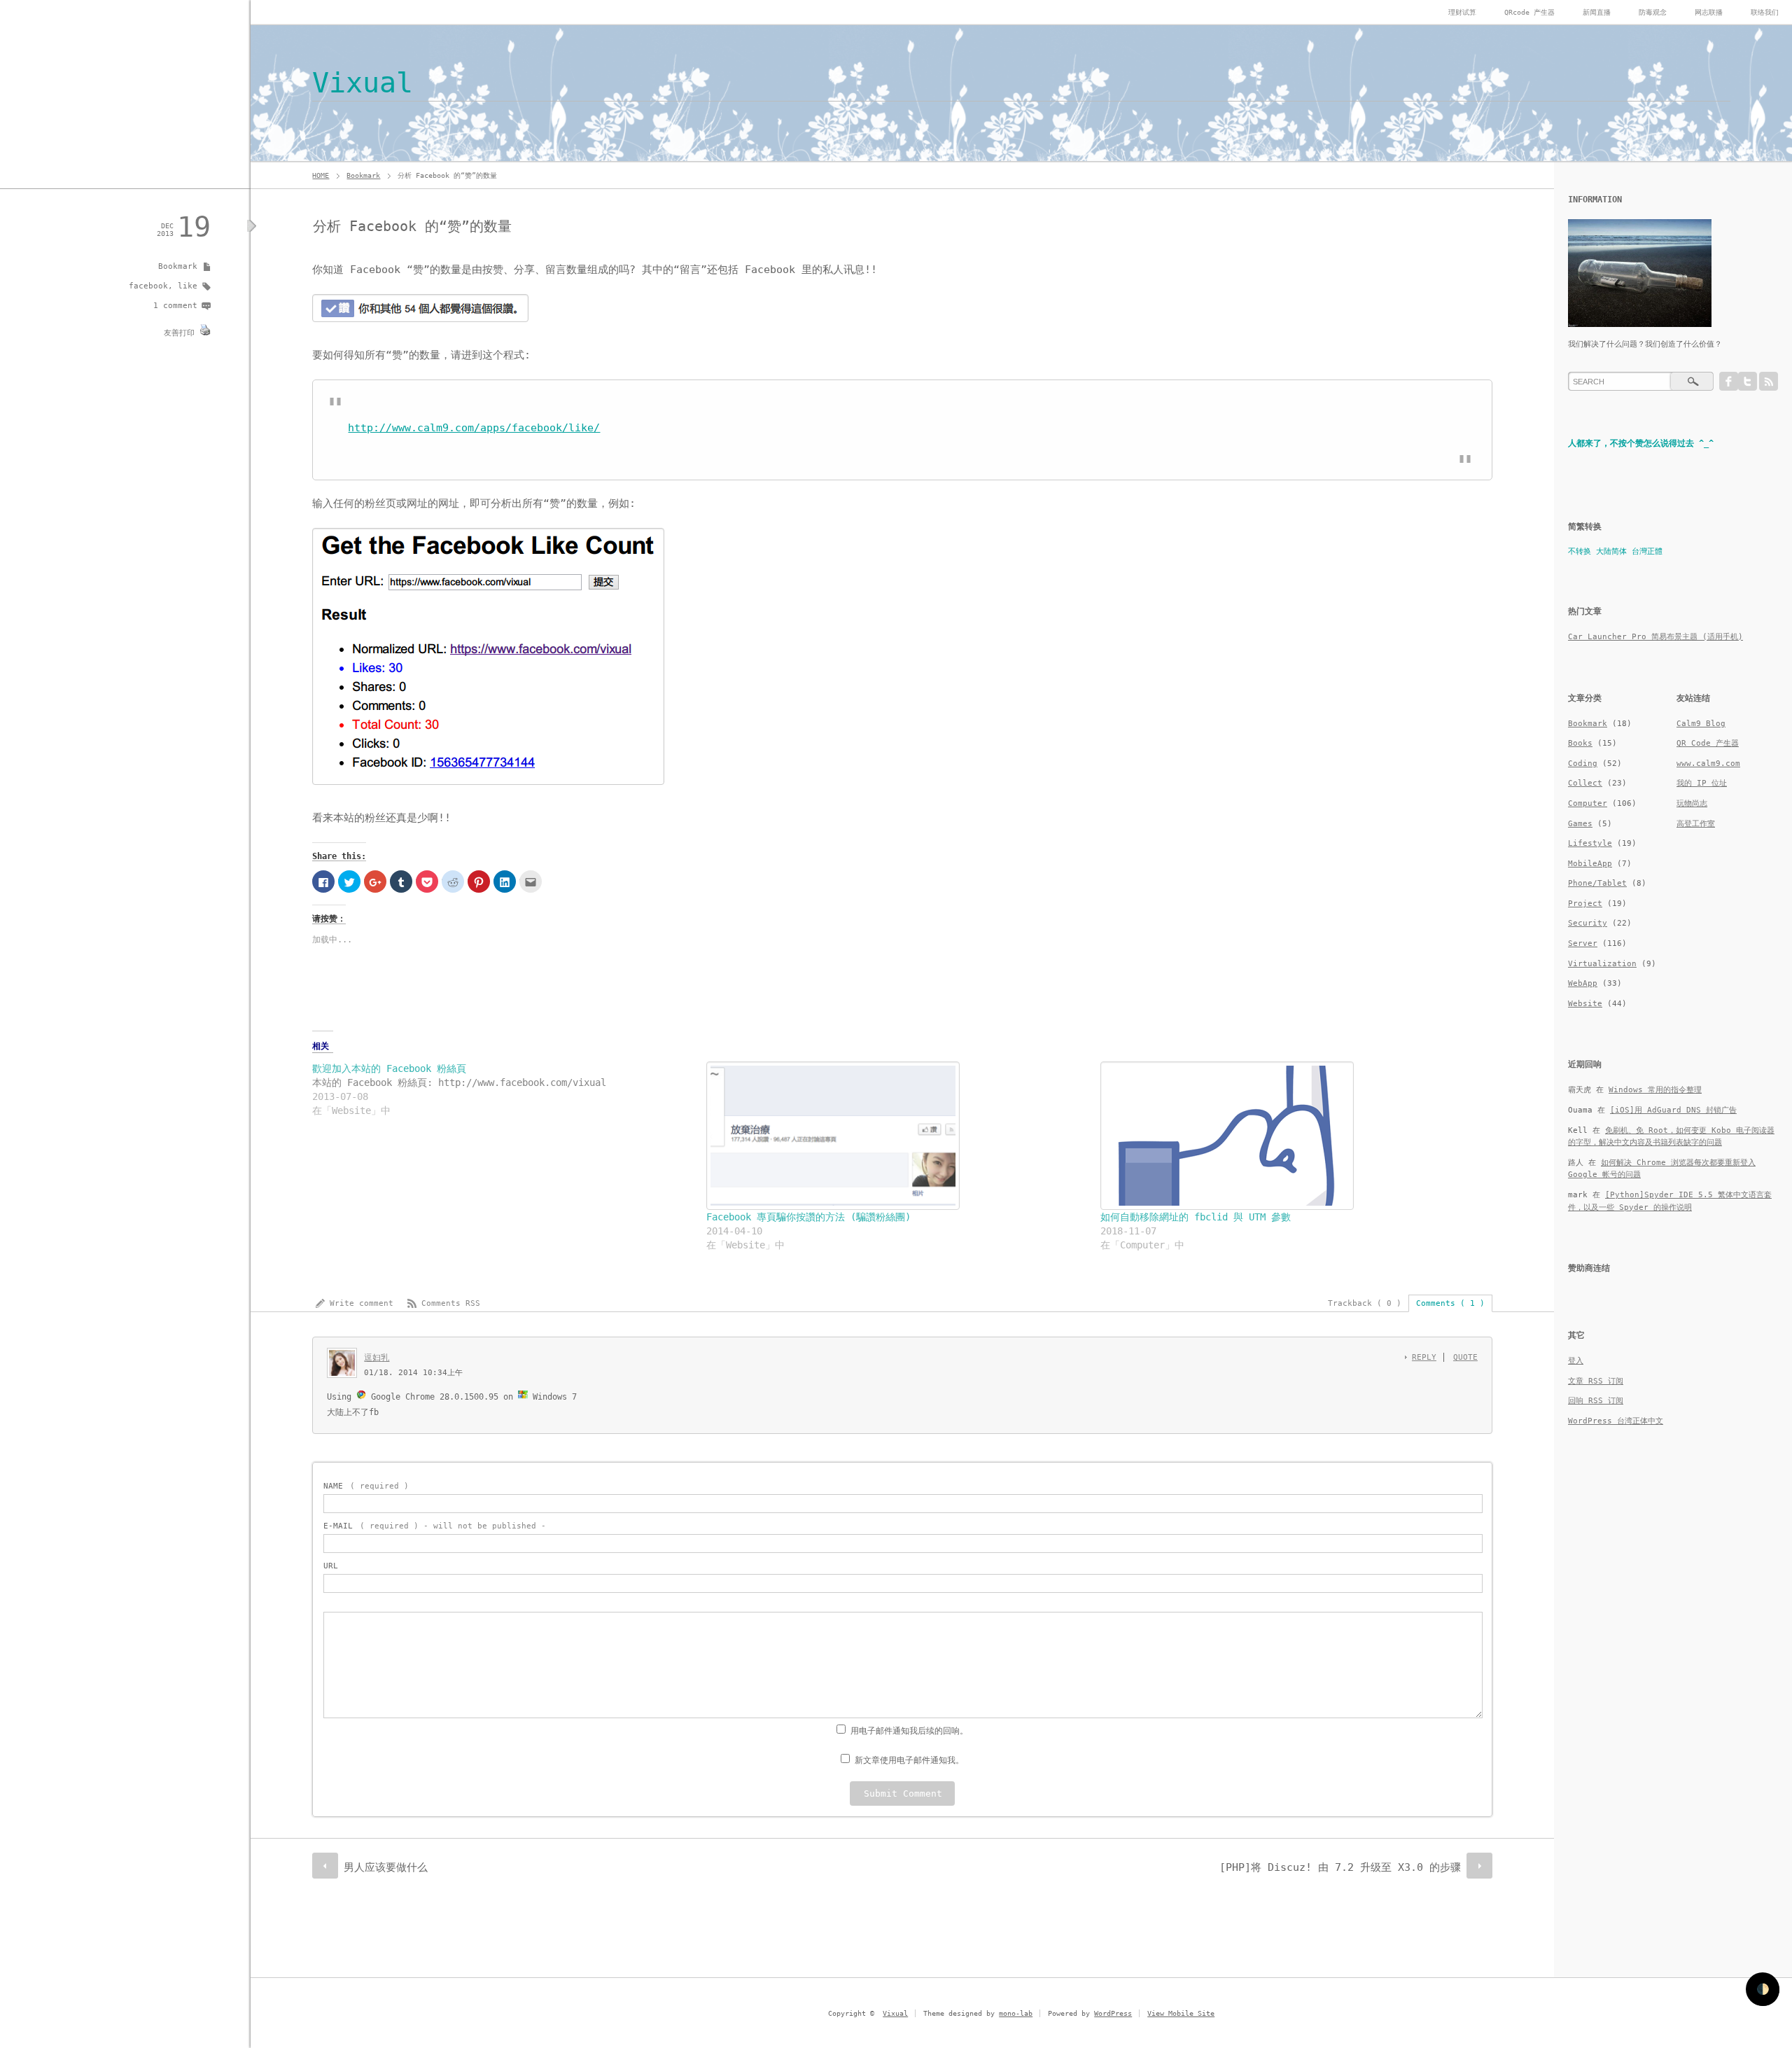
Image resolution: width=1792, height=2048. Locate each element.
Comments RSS (451, 1303)
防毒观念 (1653, 12)
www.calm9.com (1708, 764)
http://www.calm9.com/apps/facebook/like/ (474, 428)
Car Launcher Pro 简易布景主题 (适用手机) (1655, 637)
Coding (1583, 764)
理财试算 (1462, 12)
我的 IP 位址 (1702, 783)
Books (1580, 743)
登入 (1576, 1361)
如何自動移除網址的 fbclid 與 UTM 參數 (1196, 1217)
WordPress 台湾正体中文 (1616, 1421)
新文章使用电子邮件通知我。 (909, 1760)
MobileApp (1590, 864)
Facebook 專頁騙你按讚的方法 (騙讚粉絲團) (808, 1217)
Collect (1585, 783)
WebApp (1583, 983)
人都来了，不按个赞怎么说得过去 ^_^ (1641, 443)
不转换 (1580, 551)
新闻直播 (1597, 12)
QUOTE (1465, 1357)
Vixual (363, 83)
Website (1585, 1004)
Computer (1588, 803)
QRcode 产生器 (1529, 12)
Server (1583, 943)
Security (1588, 923)
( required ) (366, 1486)
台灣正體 (1647, 551)
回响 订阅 (1596, 1401)
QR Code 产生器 (1708, 743)
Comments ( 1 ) (1450, 1303)
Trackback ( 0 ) (1365, 1303)
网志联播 (1709, 12)
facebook (148, 286)
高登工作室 (1696, 824)
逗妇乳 (377, 1358)
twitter (1748, 381)
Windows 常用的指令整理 (1655, 1090)
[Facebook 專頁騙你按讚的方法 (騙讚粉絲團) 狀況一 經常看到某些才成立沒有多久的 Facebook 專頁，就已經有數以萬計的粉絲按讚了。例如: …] (896, 1136)
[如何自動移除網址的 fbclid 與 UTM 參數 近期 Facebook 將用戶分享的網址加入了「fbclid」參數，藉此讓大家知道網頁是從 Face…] (1290, 1136)
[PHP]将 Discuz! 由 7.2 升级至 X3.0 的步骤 (1340, 1867)
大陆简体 (1611, 551)
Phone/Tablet (1597, 883)
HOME (321, 175)
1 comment (175, 306)
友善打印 (179, 333)
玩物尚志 (1692, 803)
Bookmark (363, 175)
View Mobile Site (1181, 2013)
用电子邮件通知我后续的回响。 (909, 1731)
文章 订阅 (1596, 1381)
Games (1580, 824)
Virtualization (1602, 964)
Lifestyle (1590, 843)
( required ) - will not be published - (435, 1526)
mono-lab (1016, 2013)
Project (1585, 904)
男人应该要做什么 (386, 1867)
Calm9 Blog (1701, 724)
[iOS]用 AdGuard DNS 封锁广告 (1673, 1110)
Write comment (362, 1303)
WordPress (1113, 2013)
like (188, 286)
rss (1769, 381)
